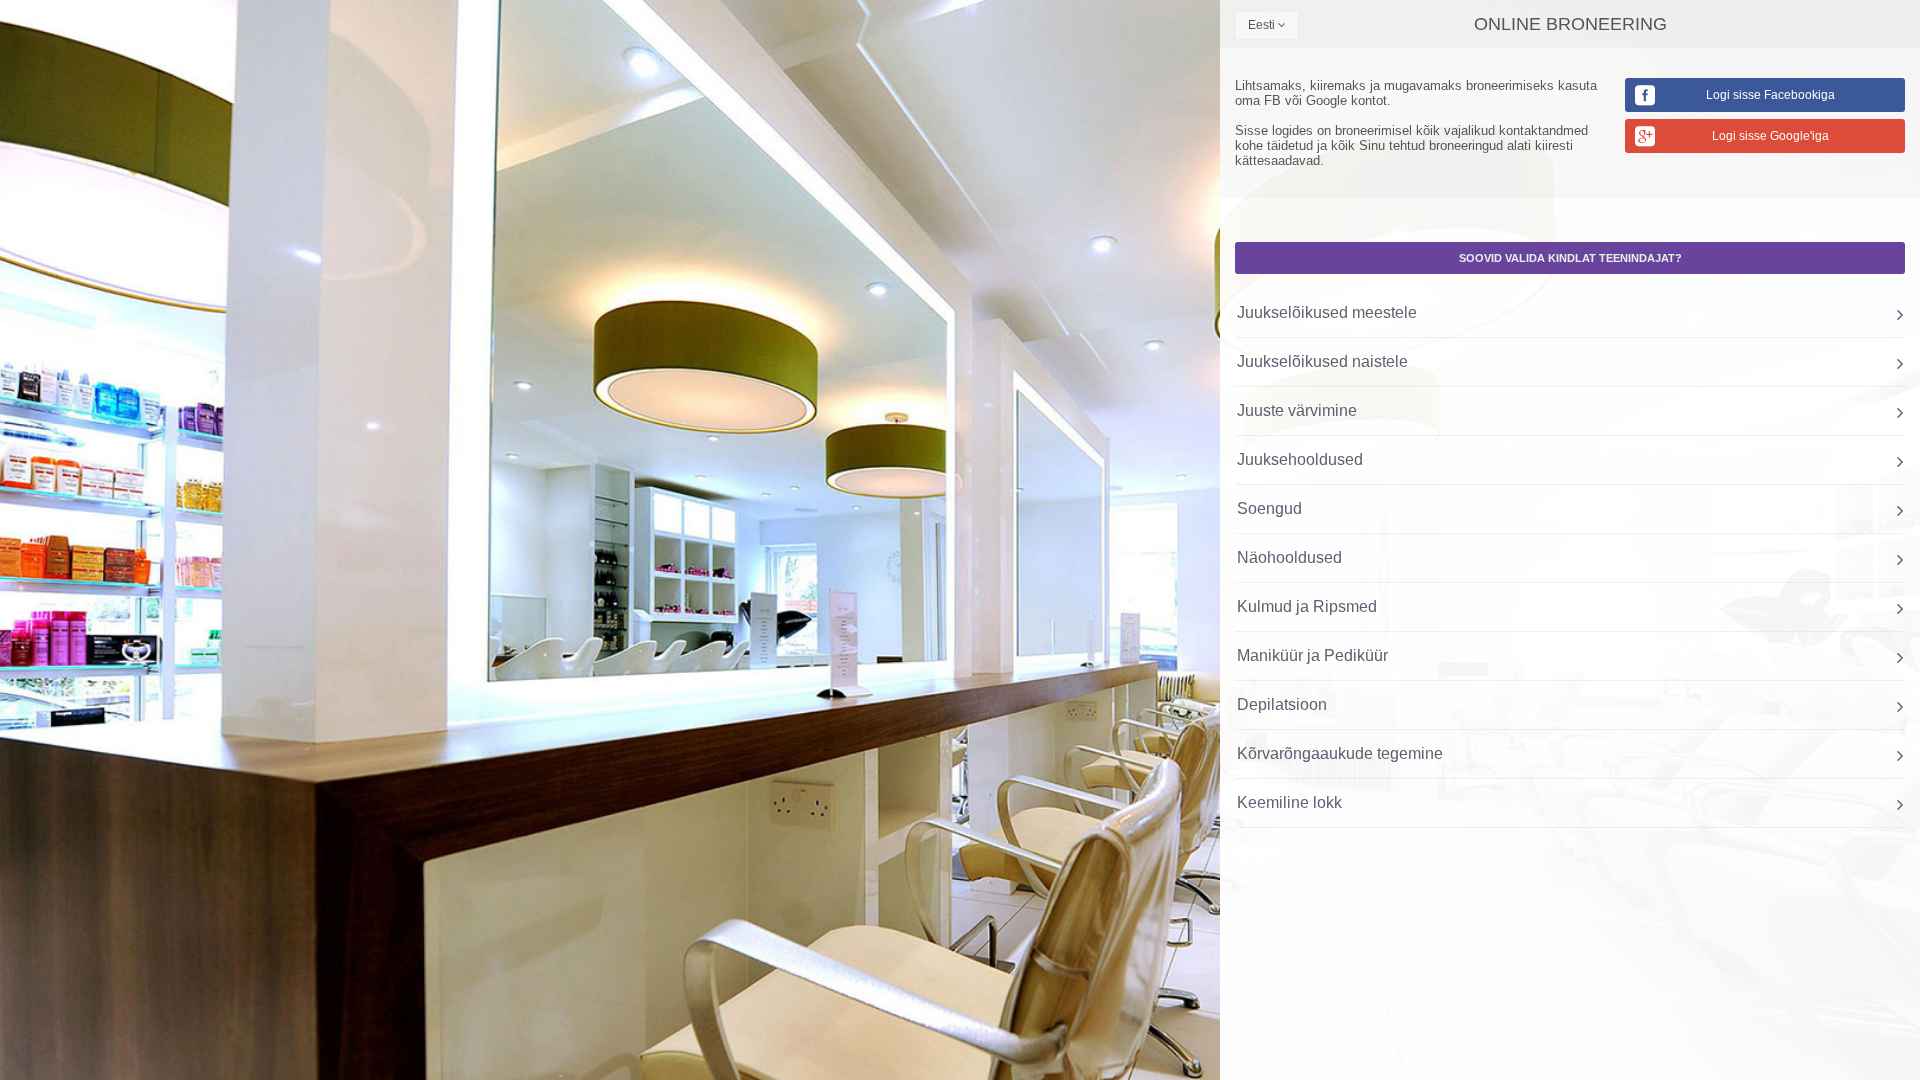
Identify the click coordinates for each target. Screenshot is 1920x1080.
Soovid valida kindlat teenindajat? (1570, 258)
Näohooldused (1289, 557)
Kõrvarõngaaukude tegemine (1340, 753)
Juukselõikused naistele (1322, 361)
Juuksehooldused (1300, 459)
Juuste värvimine (1297, 410)
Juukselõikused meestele (1327, 312)
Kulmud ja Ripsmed (1307, 606)
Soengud (1269, 508)
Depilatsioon (1282, 704)
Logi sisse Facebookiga (1770, 95)
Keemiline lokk (1289, 802)
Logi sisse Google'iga (1770, 136)
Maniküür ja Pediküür (1312, 655)
